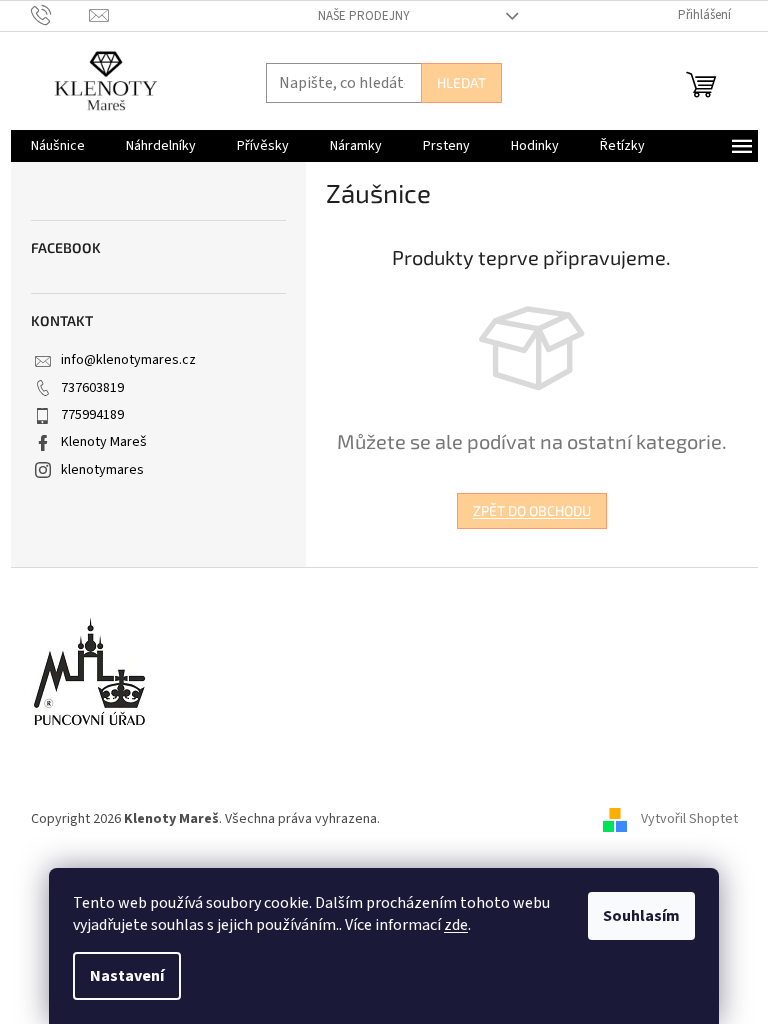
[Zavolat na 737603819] (60, 15)
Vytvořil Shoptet (689, 819)
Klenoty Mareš (104, 442)
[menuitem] (58, 146)
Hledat (461, 82)
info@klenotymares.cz (128, 360)
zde (456, 925)
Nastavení (127, 976)
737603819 (92, 388)
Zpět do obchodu (532, 510)
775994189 (92, 415)
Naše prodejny (364, 16)
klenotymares (102, 470)
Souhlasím (641, 916)
